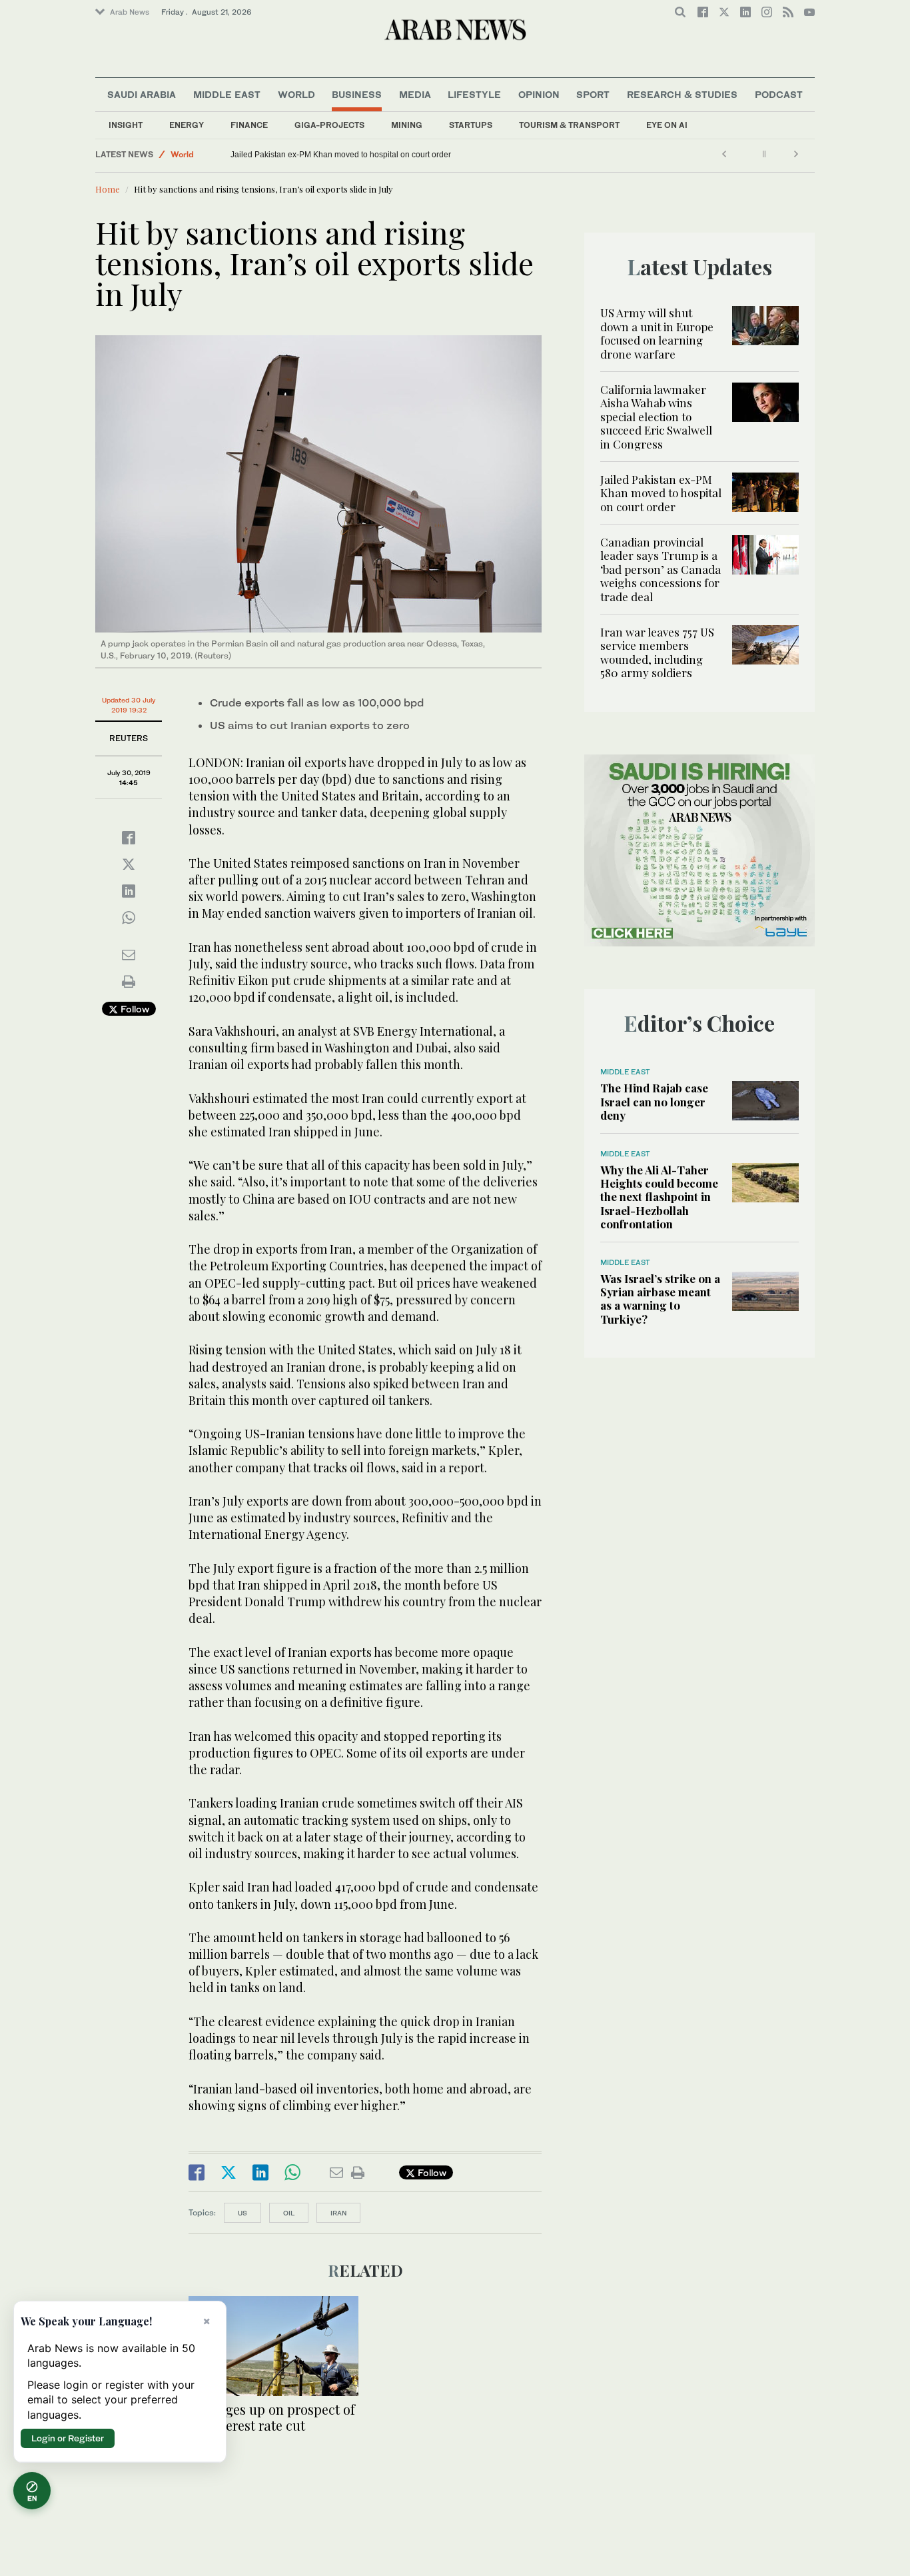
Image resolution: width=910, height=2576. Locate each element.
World (296, 94)
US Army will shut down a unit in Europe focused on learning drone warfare (657, 333)
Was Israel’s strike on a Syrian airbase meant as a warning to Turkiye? (660, 1299)
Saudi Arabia (142, 94)
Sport (593, 94)
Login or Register (68, 2438)
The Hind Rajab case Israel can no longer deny (654, 1101)
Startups (471, 125)
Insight (126, 125)
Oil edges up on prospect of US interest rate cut (272, 2417)
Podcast (779, 94)
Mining (407, 125)
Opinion (539, 94)
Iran (338, 2213)
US (242, 2213)
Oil (289, 2213)
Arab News (130, 12)
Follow (134, 1009)
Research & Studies (682, 94)
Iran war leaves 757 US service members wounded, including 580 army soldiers (657, 652)
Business (357, 94)
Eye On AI (667, 125)
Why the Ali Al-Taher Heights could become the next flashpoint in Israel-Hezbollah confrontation (659, 1197)
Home (108, 189)
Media (415, 94)
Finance (249, 125)
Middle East (227, 94)
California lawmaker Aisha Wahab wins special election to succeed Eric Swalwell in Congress (656, 417)
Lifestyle (474, 94)
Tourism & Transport (569, 125)
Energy (187, 125)
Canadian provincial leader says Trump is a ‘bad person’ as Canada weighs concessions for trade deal (661, 569)
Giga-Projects (329, 125)
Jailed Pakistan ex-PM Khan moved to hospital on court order (341, 155)
